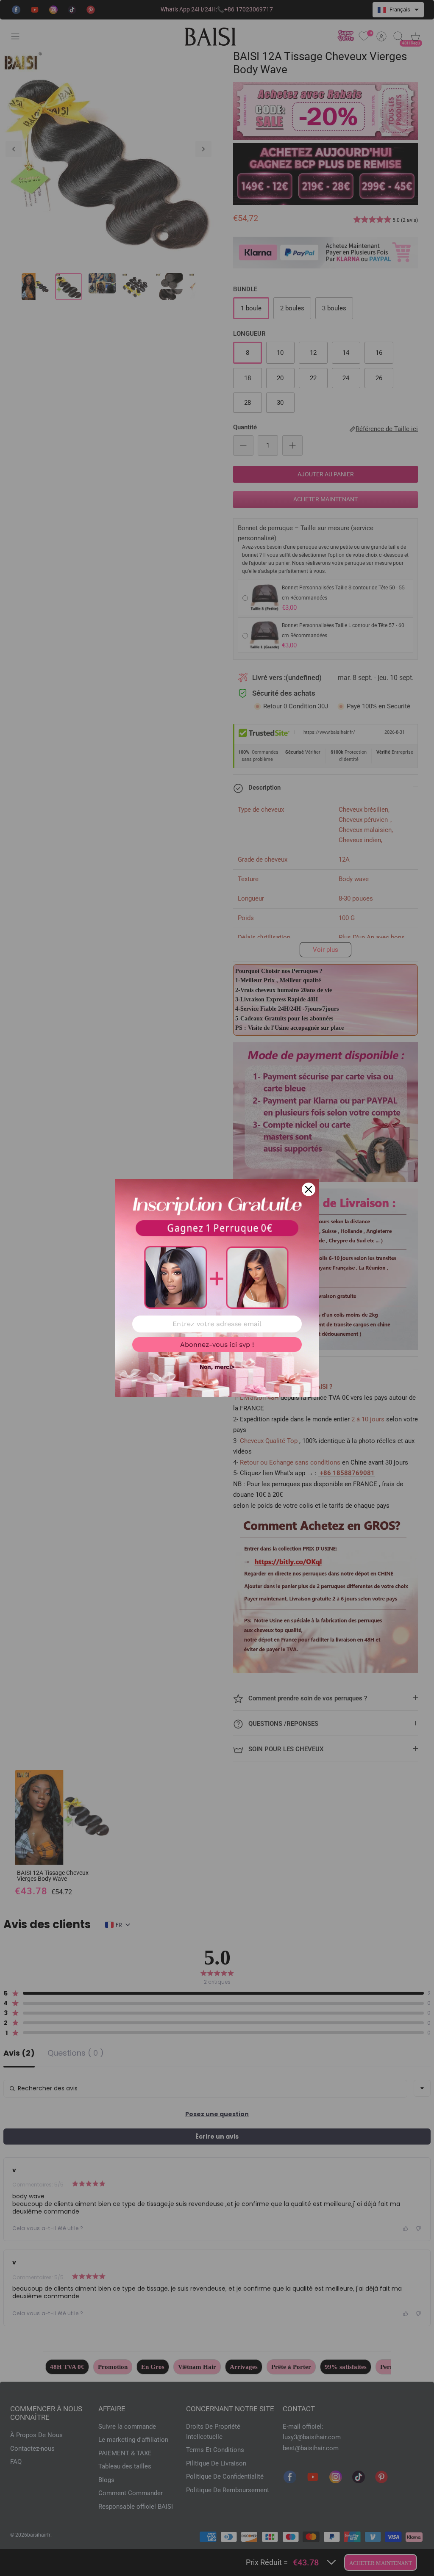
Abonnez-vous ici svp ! (217, 1345)
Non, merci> (217, 1367)
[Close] (309, 1189)
